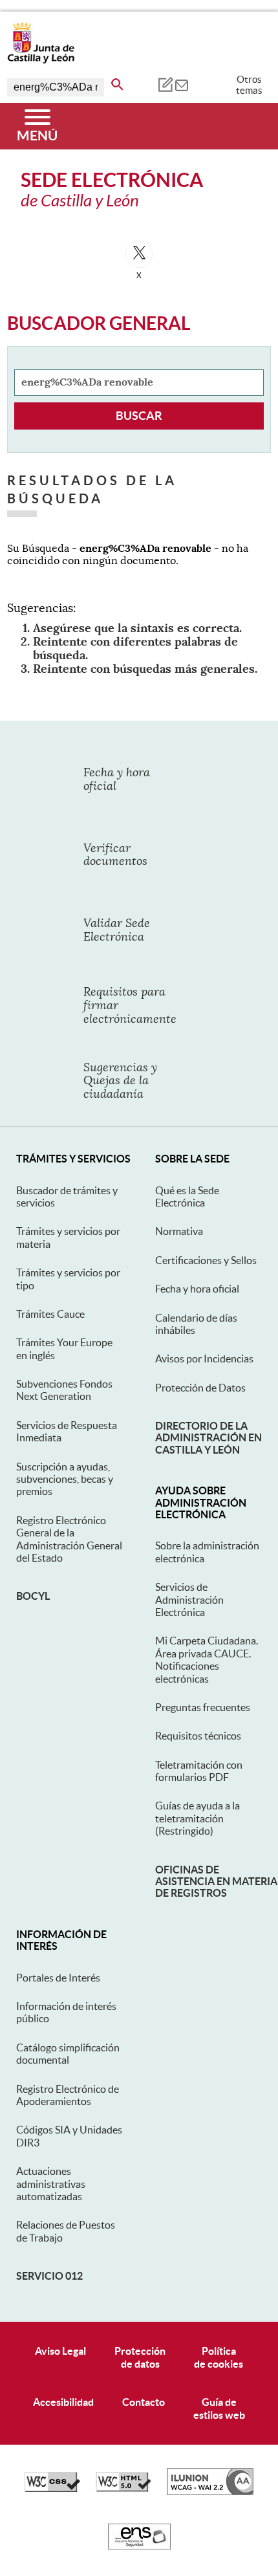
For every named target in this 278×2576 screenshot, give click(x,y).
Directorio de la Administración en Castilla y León (208, 1438)
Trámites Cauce (50, 1314)
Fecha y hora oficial (197, 1289)
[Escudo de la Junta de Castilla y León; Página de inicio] (41, 61)
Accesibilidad (63, 2402)
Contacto (144, 2402)
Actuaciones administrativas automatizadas (51, 2184)
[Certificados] (139, 2546)
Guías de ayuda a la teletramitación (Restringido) (198, 1818)
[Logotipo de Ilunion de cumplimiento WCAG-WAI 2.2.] (210, 2492)
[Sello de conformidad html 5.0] (123, 2489)
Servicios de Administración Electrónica (189, 1599)
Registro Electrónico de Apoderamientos (68, 2095)
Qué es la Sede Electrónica (187, 1196)
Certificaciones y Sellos (206, 1260)
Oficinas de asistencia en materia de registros (216, 1882)
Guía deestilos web (219, 2408)
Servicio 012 (49, 2276)
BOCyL (33, 1596)
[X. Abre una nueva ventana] (139, 254)
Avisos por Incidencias (204, 1359)
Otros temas (249, 85)
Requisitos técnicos (198, 1736)
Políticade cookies (219, 2357)
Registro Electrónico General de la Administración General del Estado (69, 1539)
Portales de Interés (58, 1978)
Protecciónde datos (140, 2357)
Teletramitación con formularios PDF (199, 1771)
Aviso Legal (60, 2351)
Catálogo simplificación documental (68, 2054)
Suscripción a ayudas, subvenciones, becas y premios (65, 1479)
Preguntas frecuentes (203, 1707)
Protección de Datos (200, 1388)
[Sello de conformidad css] (52, 2489)
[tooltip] (165, 84)
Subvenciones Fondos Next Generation (64, 1390)
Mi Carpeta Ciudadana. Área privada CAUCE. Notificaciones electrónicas (207, 1659)
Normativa (179, 1231)
